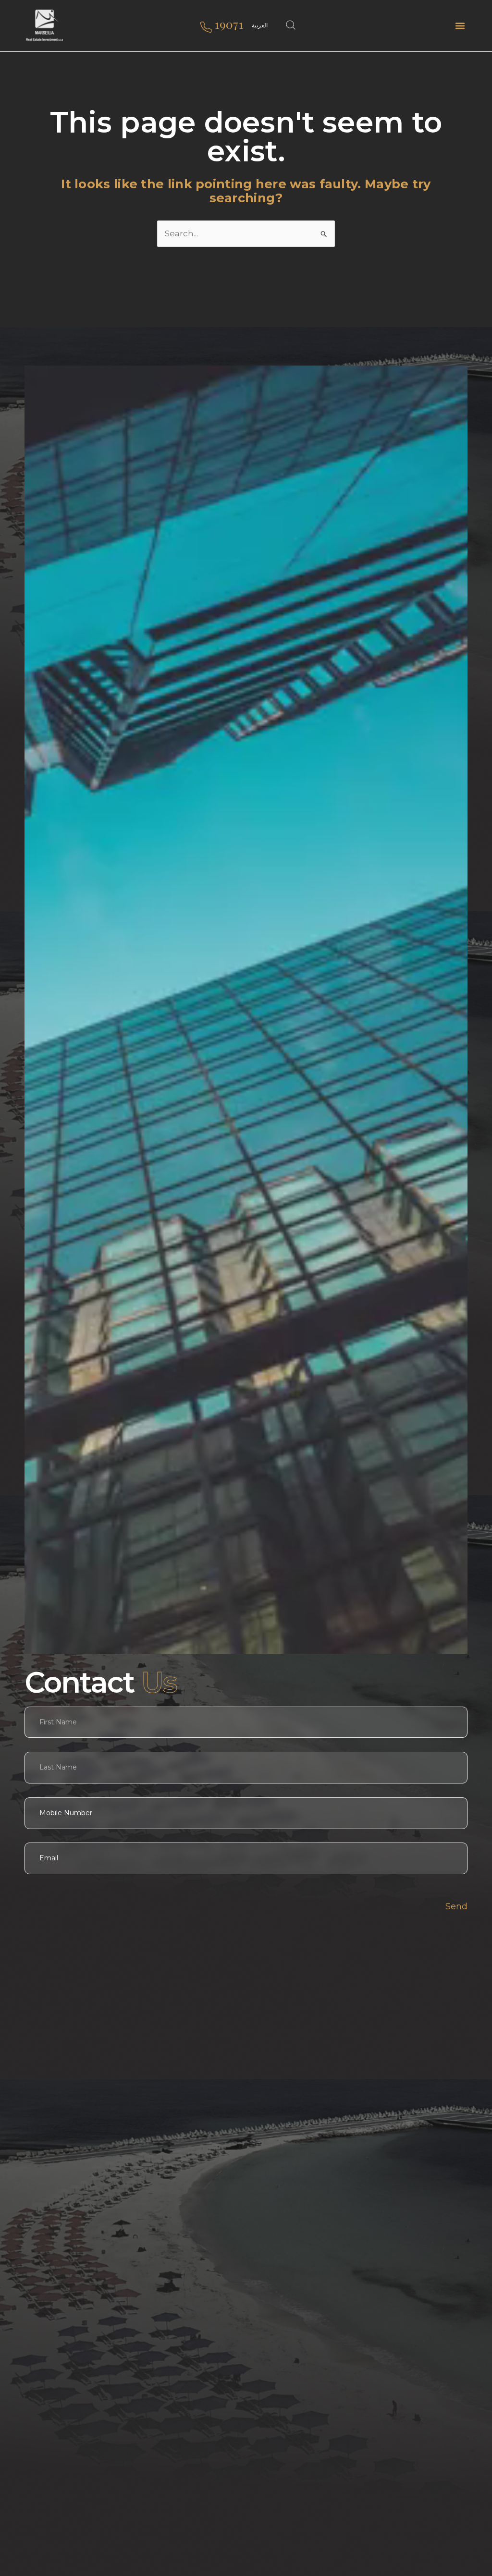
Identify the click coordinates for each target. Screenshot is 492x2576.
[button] (460, 26)
